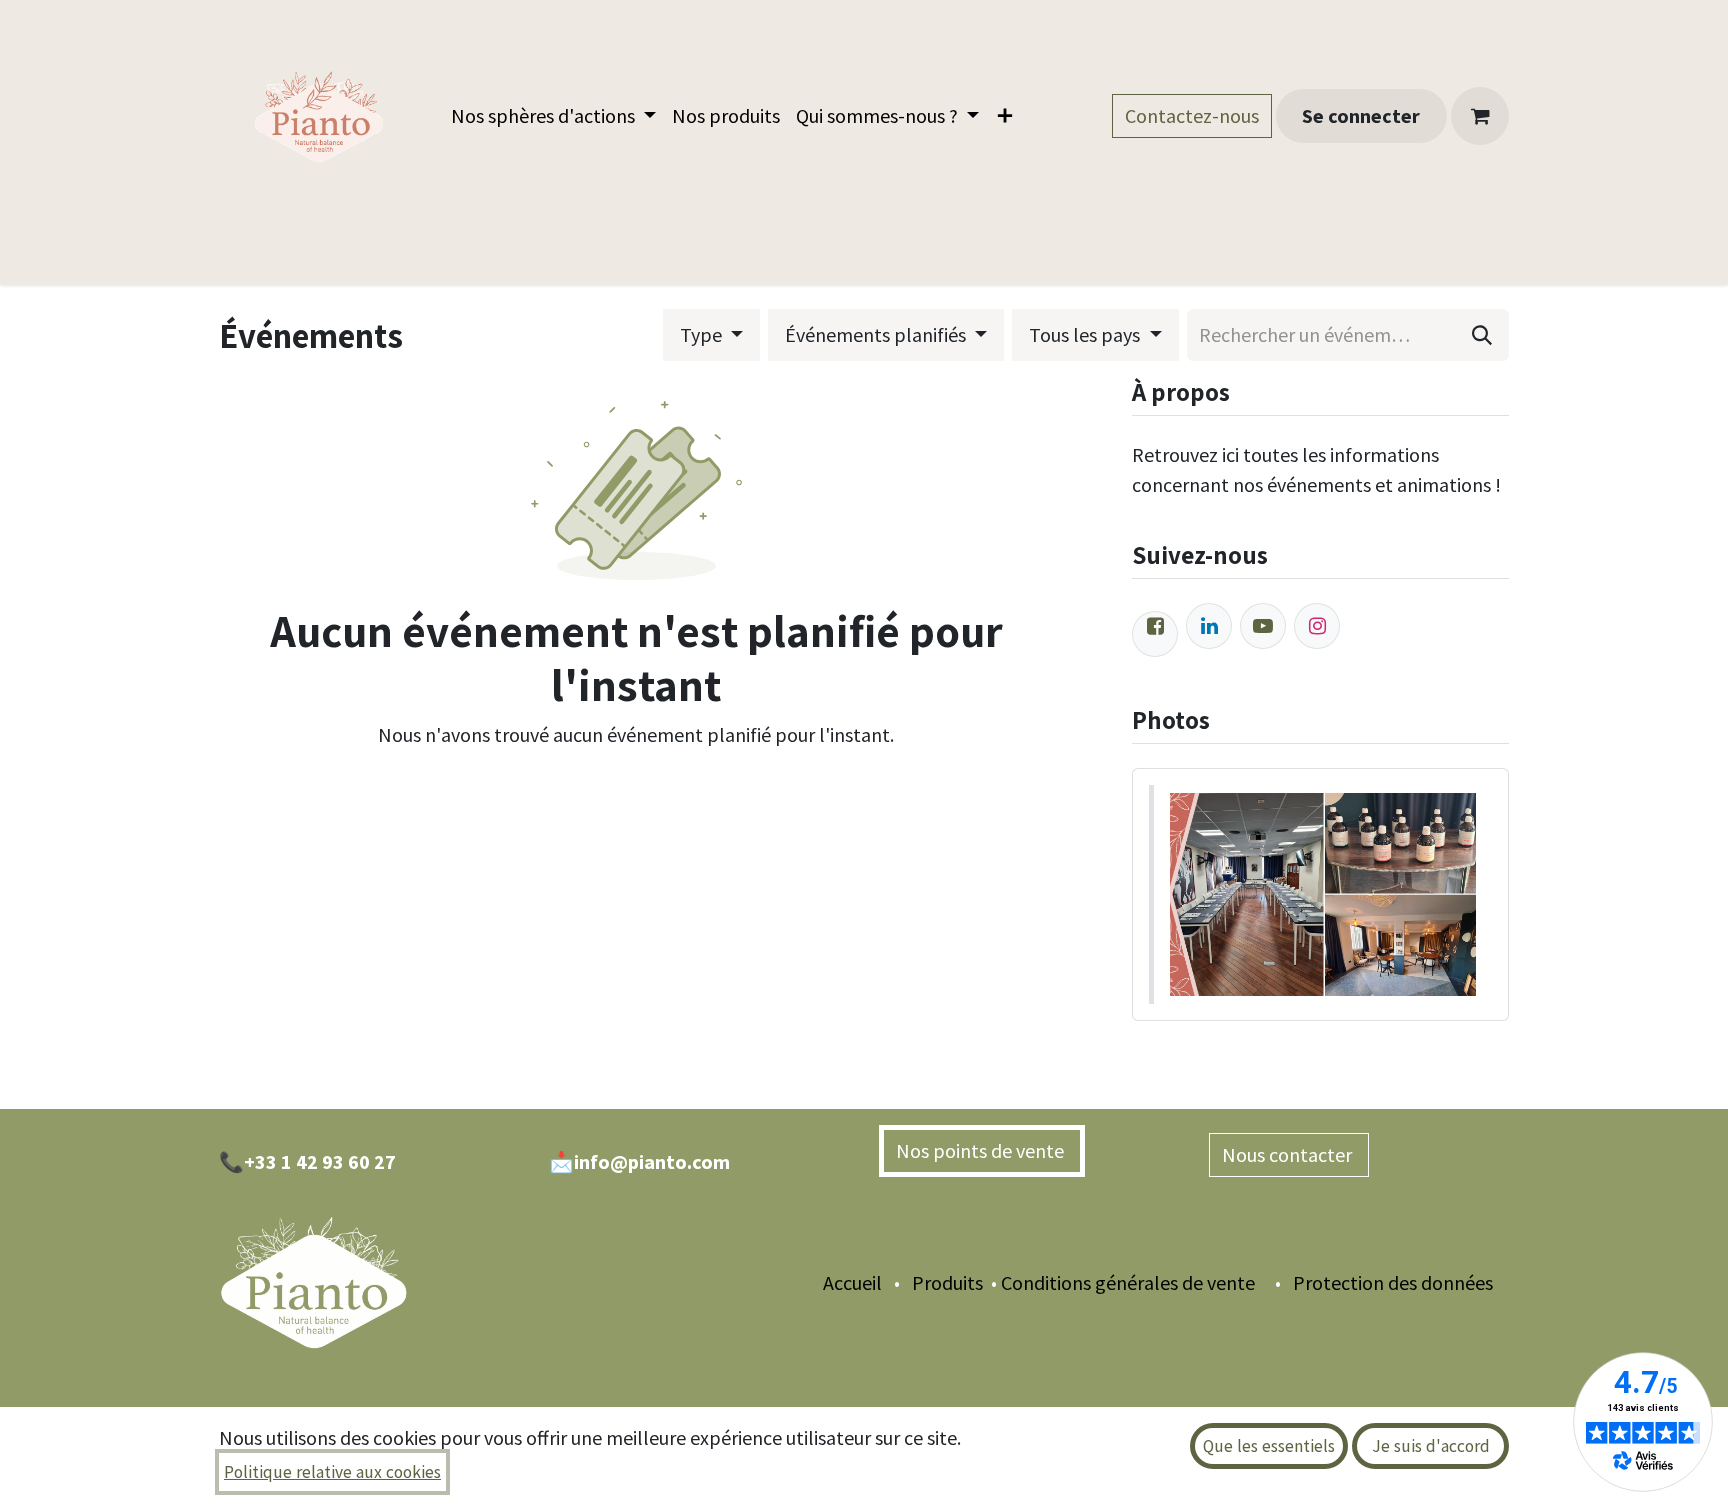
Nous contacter (1289, 1154)
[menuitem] (553, 116)
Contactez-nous (1192, 115)
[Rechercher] (1482, 335)
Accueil (852, 1282)
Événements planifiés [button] (877, 334)
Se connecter (1361, 115)
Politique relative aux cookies (332, 1472)
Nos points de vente (982, 1150)
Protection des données (1401, 1282)
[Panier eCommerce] (1480, 116)
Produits (945, 1282)
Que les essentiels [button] (1269, 1446)
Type (703, 334)
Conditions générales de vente (1128, 1282)
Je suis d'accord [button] (1431, 1446)
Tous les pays (1086, 334)
